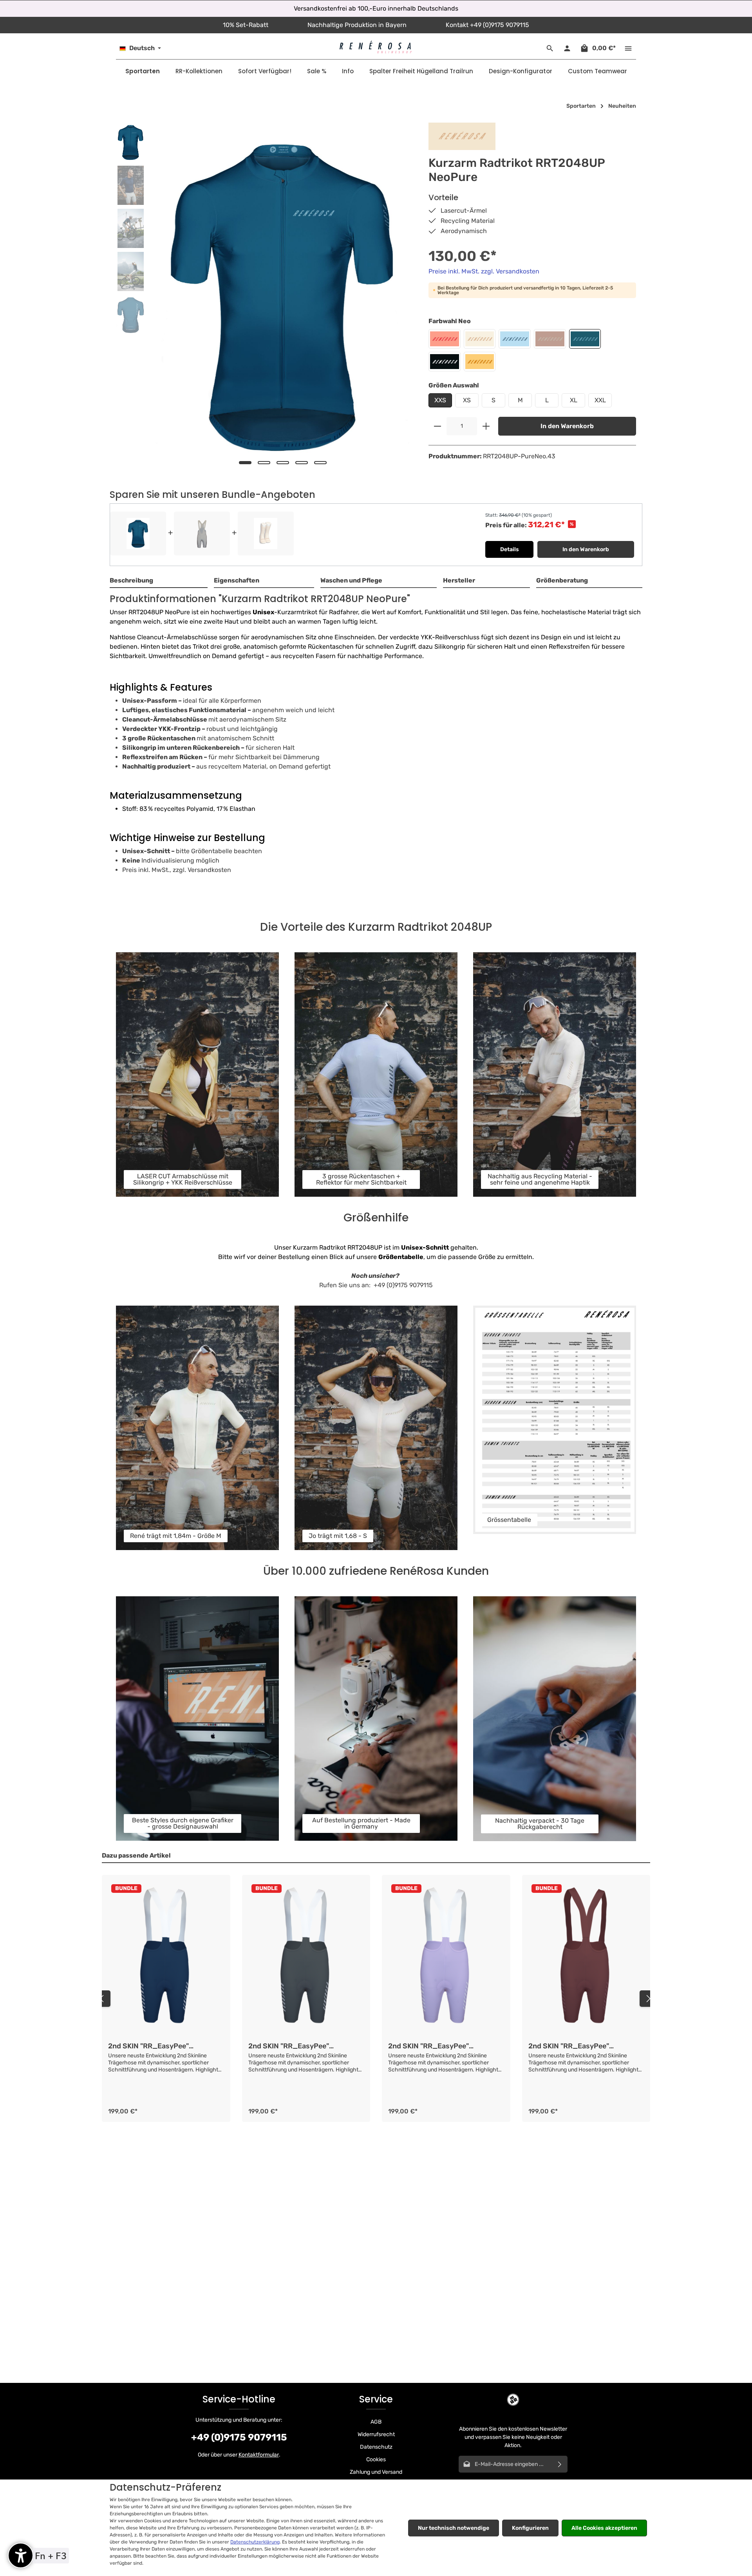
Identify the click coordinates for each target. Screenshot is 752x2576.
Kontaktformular (259, 2455)
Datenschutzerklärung (255, 2542)
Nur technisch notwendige (454, 2528)
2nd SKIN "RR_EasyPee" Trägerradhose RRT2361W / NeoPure (154, 2046)
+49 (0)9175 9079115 (239, 2437)
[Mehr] (628, 48)
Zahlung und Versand (376, 2472)
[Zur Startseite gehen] (376, 47)
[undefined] (21, 2555)
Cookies (376, 2459)
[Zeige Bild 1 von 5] (245, 463)
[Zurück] (102, 1999)
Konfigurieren (530, 2528)
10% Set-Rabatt (246, 25)
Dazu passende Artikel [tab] (136, 1855)
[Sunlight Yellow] (480, 362)
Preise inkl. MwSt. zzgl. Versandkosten (484, 271)
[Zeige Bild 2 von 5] (264, 463)
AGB (376, 2422)
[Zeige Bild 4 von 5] (302, 463)
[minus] (437, 426)
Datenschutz (376, 2447)
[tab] (159, 581)
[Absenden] (560, 2464)
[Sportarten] (143, 71)
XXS (440, 400)
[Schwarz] (445, 362)
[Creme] (480, 339)
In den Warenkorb (567, 426)
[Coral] (445, 339)
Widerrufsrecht (376, 2434)
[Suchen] (550, 48)
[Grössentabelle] (555, 1420)
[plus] (486, 426)
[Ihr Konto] (567, 48)
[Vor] (648, 1999)
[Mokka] (550, 339)
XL (574, 400)
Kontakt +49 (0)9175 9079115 (487, 25)
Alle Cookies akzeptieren (604, 2528)
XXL (600, 400)
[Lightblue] (515, 339)
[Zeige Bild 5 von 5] (320, 463)
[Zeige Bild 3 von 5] (283, 463)
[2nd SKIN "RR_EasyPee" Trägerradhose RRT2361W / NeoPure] (166, 1958)
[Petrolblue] (585, 339)
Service (376, 2399)
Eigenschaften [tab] (237, 580)
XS (467, 400)
